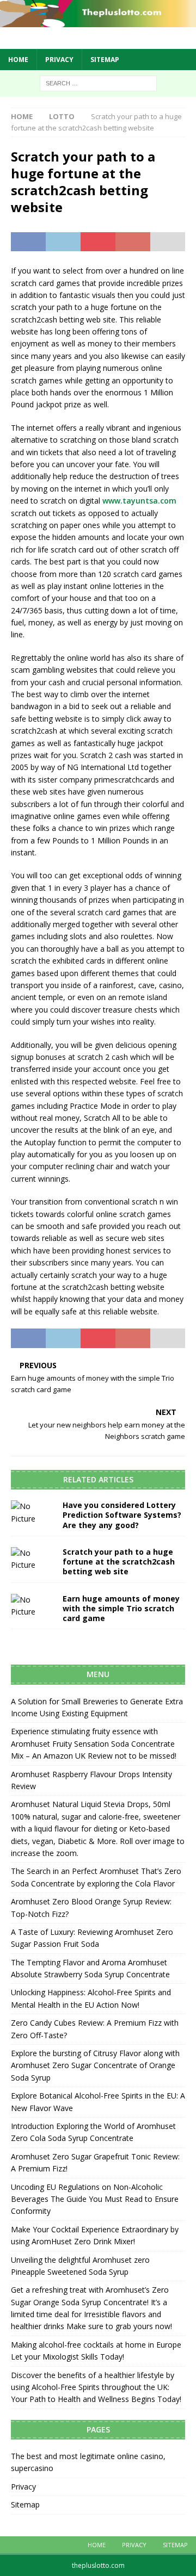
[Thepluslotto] (98, 21)
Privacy (59, 60)
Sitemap (105, 60)
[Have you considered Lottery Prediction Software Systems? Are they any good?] (33, 1513)
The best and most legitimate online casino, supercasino (88, 2462)
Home (18, 60)
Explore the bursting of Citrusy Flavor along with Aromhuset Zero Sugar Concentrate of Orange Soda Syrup (95, 2065)
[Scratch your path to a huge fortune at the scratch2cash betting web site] (33, 1559)
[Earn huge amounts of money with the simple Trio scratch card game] (33, 1606)
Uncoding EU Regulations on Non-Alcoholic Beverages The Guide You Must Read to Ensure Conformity (95, 2199)
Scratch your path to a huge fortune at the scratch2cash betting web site (119, 1562)
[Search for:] (98, 82)
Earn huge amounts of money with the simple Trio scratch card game (121, 1608)
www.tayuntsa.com (139, 501)
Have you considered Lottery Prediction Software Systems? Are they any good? (122, 1515)
